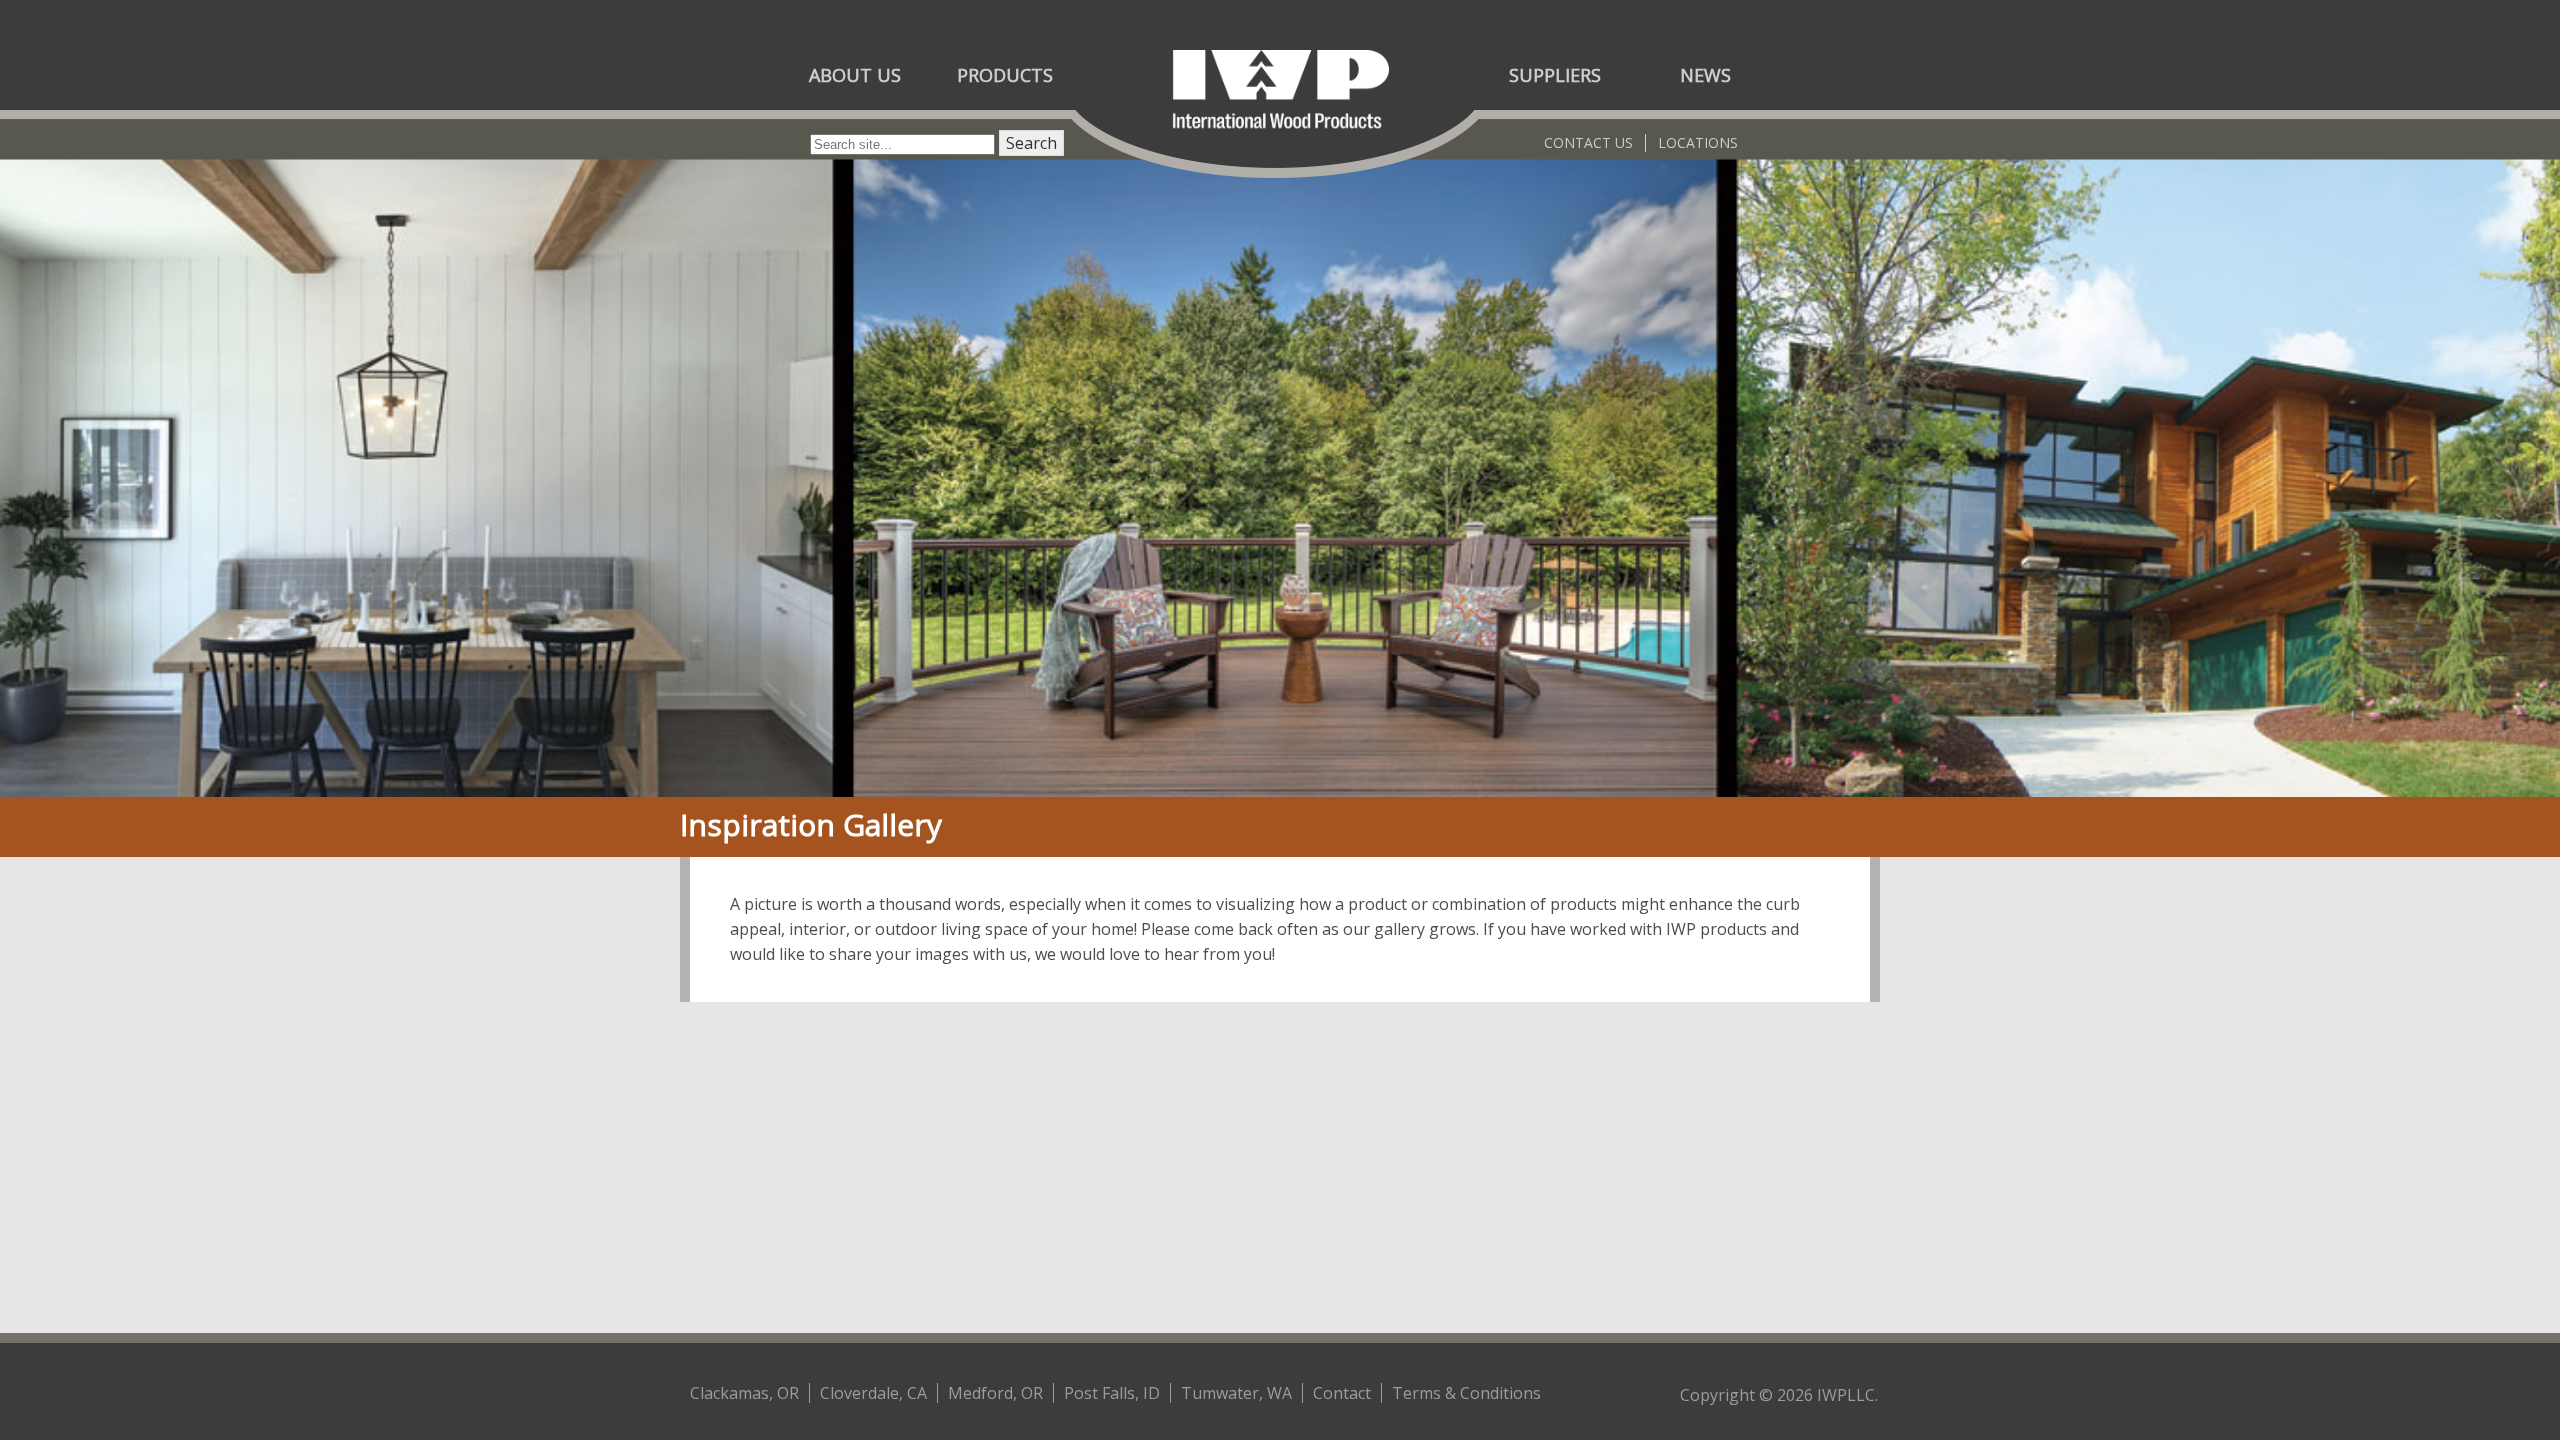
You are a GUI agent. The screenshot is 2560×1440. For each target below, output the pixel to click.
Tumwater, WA (1236, 1393)
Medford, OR (995, 1393)
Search (1031, 143)
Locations (1698, 142)
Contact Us (1588, 142)
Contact (1342, 1393)
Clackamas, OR (744, 1393)
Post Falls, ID (1112, 1393)
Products (1005, 75)
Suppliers (1555, 75)
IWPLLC (1846, 1395)
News (1705, 75)
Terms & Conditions (1466, 1393)
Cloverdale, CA (873, 1393)
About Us (855, 75)
